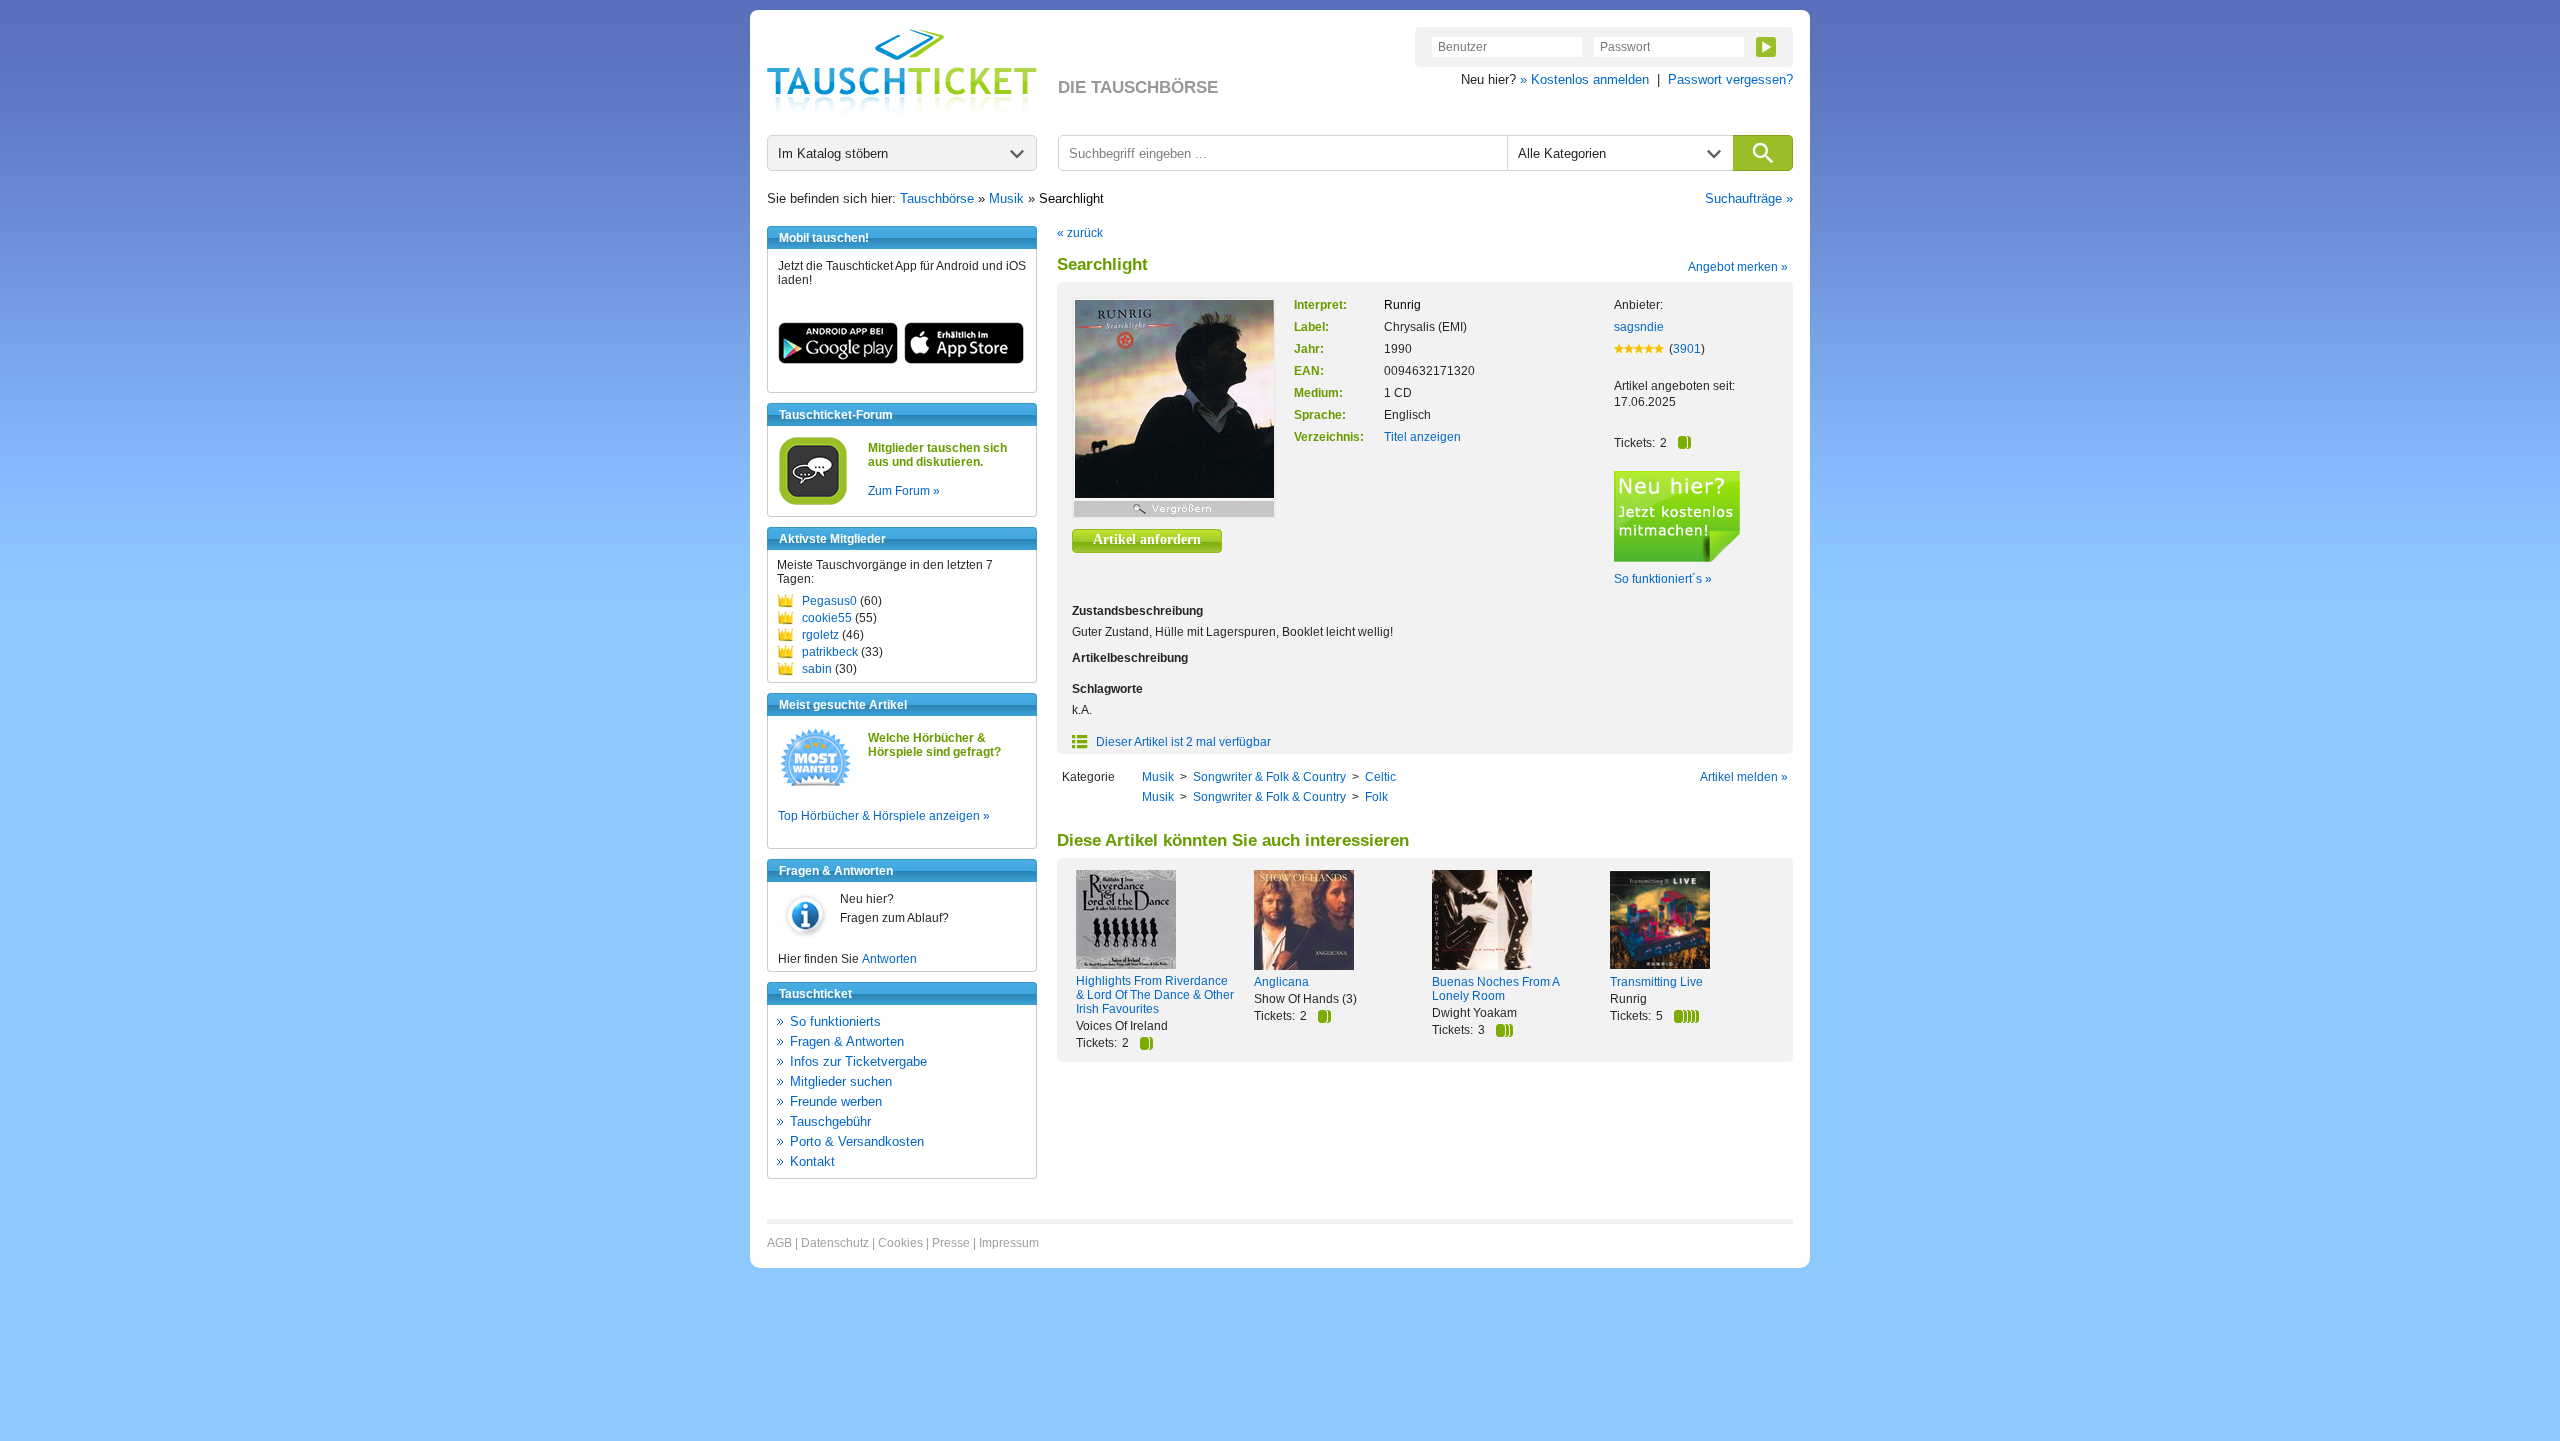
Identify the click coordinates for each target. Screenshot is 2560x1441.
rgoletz (820, 635)
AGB (779, 1243)
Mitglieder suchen (841, 1081)
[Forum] (813, 502)
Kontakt (812, 1161)
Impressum (1009, 1243)
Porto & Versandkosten (857, 1141)
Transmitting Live (1656, 982)
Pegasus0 (829, 601)
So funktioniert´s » (1663, 579)
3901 (1687, 349)
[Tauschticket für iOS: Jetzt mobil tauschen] (964, 360)
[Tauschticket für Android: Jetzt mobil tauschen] (838, 360)
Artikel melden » (1744, 777)
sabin (817, 669)
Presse (951, 1243)
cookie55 (827, 618)
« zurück (1080, 233)
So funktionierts (835, 1021)
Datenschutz (835, 1243)
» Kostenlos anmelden (1584, 79)
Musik (1006, 198)
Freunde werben (836, 1101)
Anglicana (1281, 982)
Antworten (889, 959)
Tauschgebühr (830, 1121)
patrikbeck (830, 652)
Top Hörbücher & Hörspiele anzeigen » (884, 816)
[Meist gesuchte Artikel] (815, 785)
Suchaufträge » (1749, 198)
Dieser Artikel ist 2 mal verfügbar (1182, 742)
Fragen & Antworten (847, 1041)
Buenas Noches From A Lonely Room (1495, 989)
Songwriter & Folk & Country (1269, 777)
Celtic (1380, 777)
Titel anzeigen (1422, 437)
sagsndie (1639, 327)
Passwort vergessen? (1730, 79)
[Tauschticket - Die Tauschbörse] (902, 72)
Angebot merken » (1738, 267)
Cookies (900, 1243)
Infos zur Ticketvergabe (858, 1061)
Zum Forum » (904, 491)
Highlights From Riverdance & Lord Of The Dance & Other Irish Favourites (1155, 995)
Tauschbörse (937, 198)
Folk (1376, 797)
